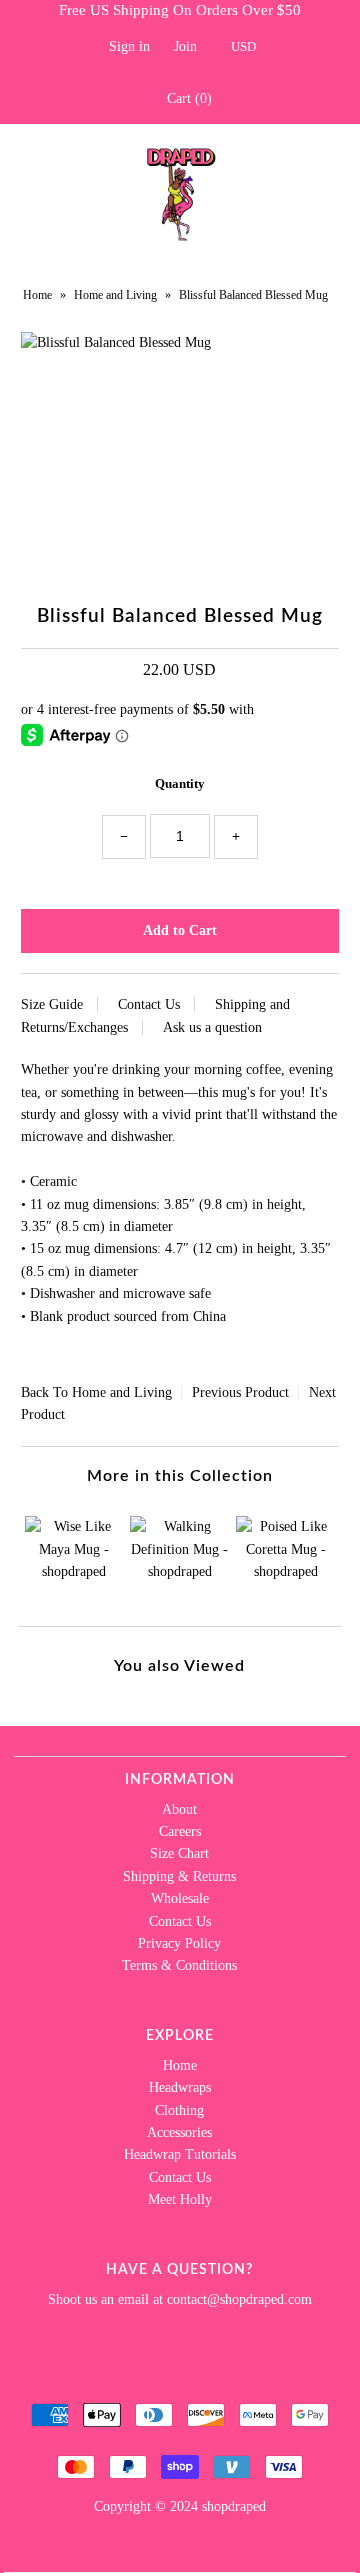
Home (37, 295)
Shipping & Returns (179, 1876)
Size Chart (179, 1853)
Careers (180, 1831)
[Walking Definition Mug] (179, 1555)
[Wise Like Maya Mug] (74, 1555)
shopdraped (234, 2506)
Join (185, 46)
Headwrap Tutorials (180, 2154)
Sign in (129, 46)
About (179, 1809)
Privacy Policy (179, 1943)
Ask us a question (212, 1027)
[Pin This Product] (79, 1358)
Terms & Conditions (179, 1965)
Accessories (179, 2132)
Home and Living (115, 295)
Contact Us (149, 1004)
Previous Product (240, 1392)
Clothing (179, 2110)
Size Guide (52, 1004)
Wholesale (180, 1898)
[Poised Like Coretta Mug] (285, 1555)
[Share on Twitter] (55, 1358)
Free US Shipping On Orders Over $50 (180, 10)
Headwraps (180, 2087)
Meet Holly (180, 2199)
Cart (185, 98)
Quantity (180, 783)
